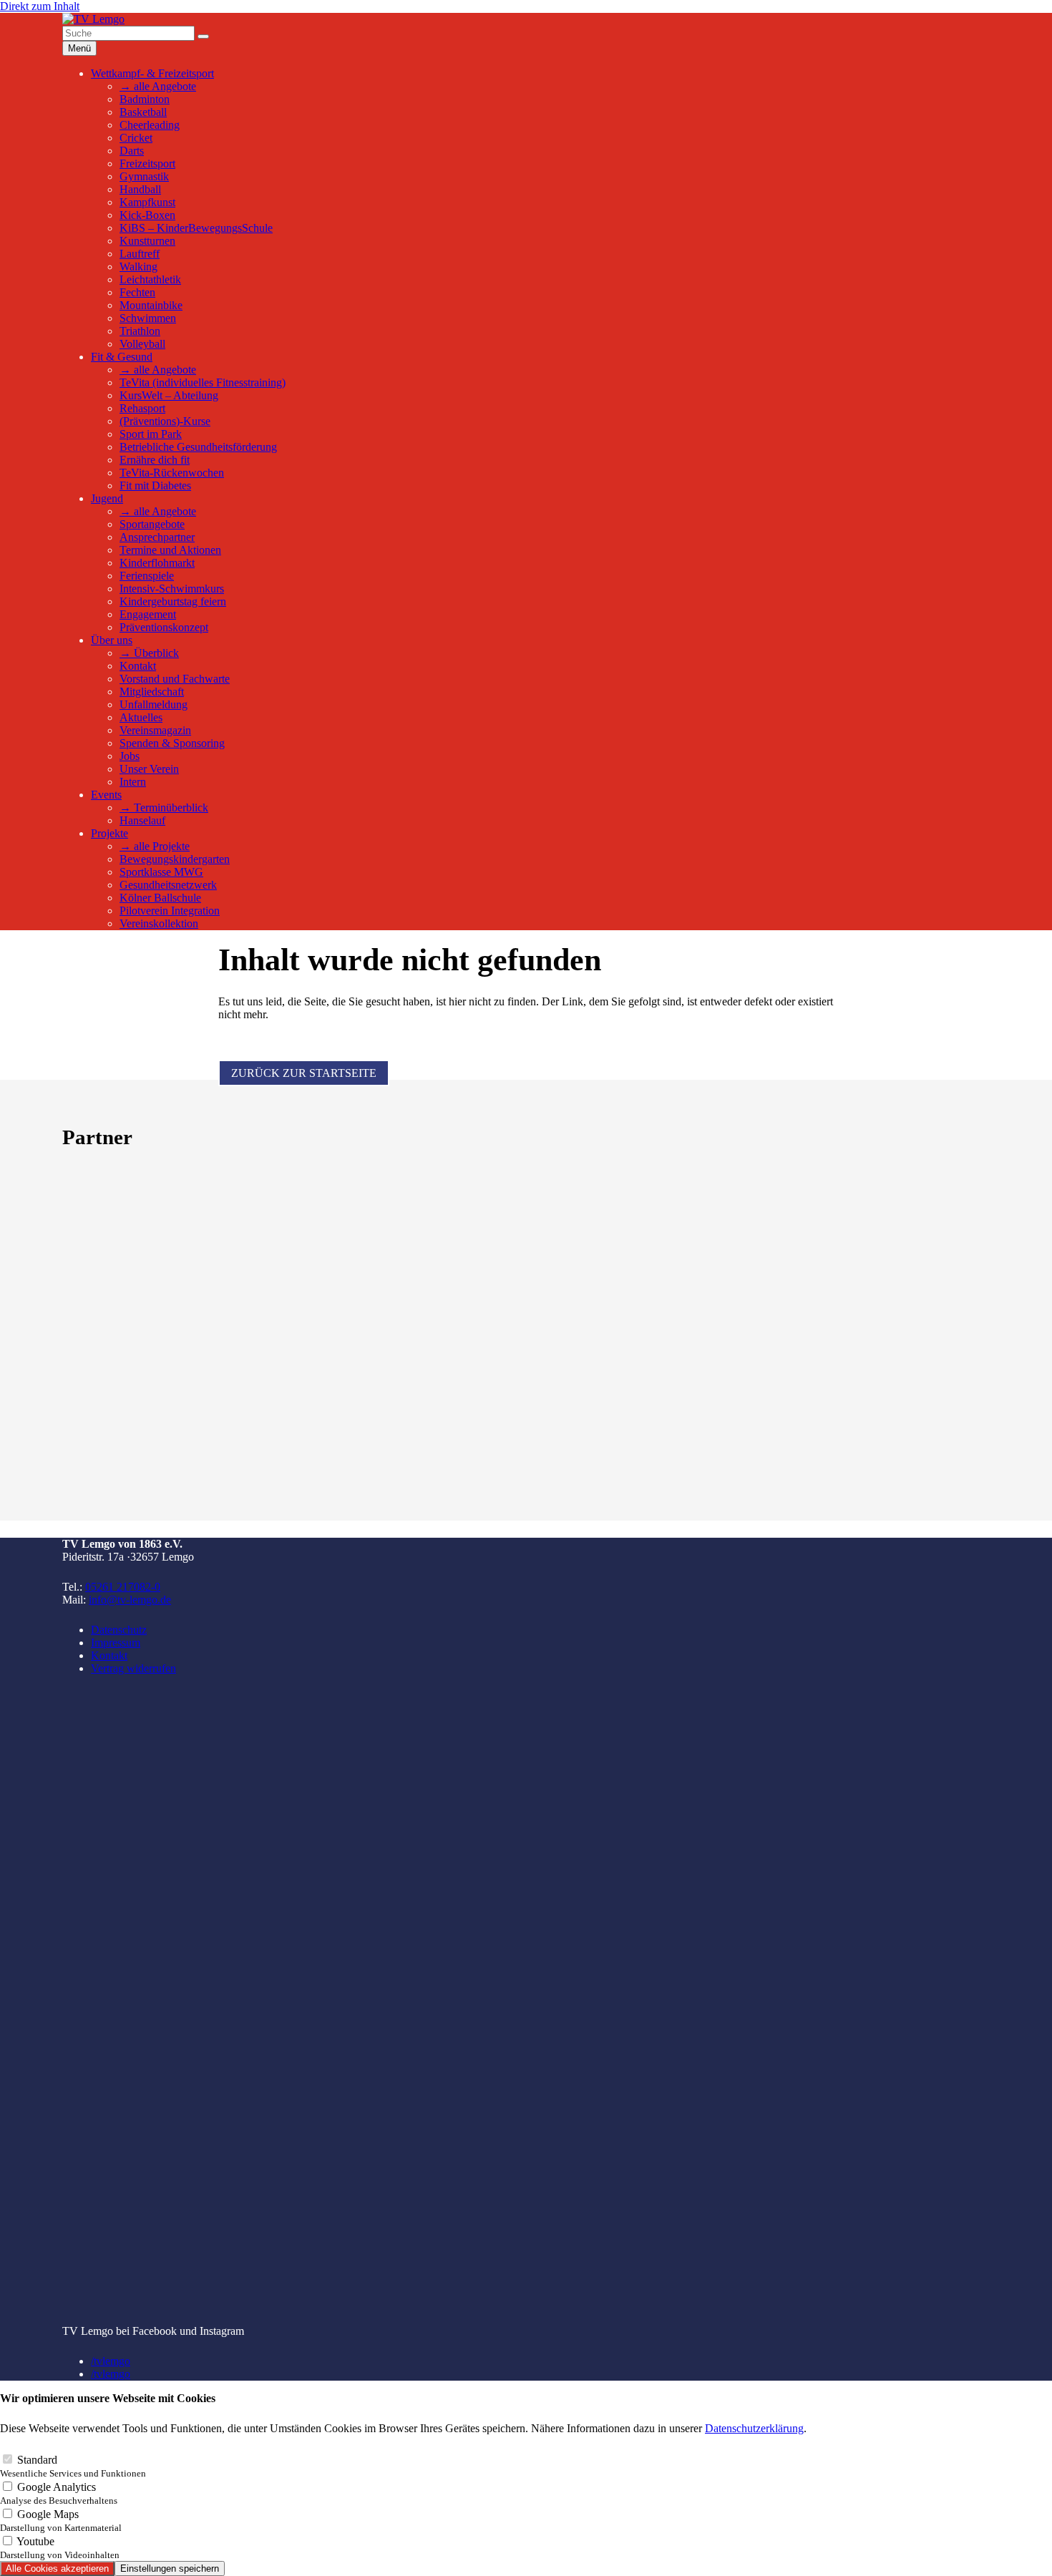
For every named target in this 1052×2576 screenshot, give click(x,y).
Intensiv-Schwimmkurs (172, 589)
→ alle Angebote (158, 86)
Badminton (145, 99)
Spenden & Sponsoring (172, 743)
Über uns (112, 640)
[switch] (8, 2459)
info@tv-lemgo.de (130, 1600)
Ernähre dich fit (155, 460)
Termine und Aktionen (170, 550)
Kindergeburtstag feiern (173, 601)
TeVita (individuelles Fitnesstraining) (203, 382)
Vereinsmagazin (155, 730)
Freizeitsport (147, 164)
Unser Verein (149, 769)
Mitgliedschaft (152, 692)
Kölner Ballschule (160, 898)
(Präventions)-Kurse (165, 421)
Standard (73, 2466)
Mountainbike (151, 305)
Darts (132, 151)
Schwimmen (148, 318)
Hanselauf (142, 820)
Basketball (143, 112)
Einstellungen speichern (170, 2568)
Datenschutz (119, 1630)
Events (106, 795)
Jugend (107, 498)
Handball (140, 189)
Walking (138, 267)
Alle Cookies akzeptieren (57, 2568)
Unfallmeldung (154, 704)
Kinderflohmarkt (157, 563)
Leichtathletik (150, 279)
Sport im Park (151, 434)
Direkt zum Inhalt (40, 6)
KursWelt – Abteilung (169, 395)
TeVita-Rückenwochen (172, 473)
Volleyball (142, 344)
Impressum (116, 1643)
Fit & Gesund (122, 357)
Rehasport (142, 408)
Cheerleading (150, 125)
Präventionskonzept (164, 627)
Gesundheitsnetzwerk (168, 885)
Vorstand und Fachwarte (175, 679)
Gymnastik (144, 176)
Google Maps (61, 2521)
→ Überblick (149, 653)
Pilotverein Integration (170, 911)
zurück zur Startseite (304, 1073)
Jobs (130, 756)
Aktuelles (141, 717)
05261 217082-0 (123, 1587)
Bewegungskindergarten (175, 859)
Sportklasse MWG (161, 872)
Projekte (109, 833)
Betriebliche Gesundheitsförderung (198, 447)
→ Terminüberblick (164, 808)
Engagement (148, 614)
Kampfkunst (147, 202)
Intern (133, 782)
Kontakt (138, 666)
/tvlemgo (111, 2361)
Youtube (60, 2548)
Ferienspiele (147, 576)
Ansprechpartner (157, 537)
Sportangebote (152, 524)
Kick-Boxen (147, 215)
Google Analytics (59, 2493)
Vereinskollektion (159, 923)
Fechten (137, 292)
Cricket (136, 138)
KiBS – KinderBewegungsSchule (196, 228)
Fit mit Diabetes (155, 486)
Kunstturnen (147, 241)
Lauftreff (140, 254)
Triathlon (140, 331)
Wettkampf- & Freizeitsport (152, 73)
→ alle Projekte (155, 846)
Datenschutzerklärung (754, 2428)
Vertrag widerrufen (133, 1668)
